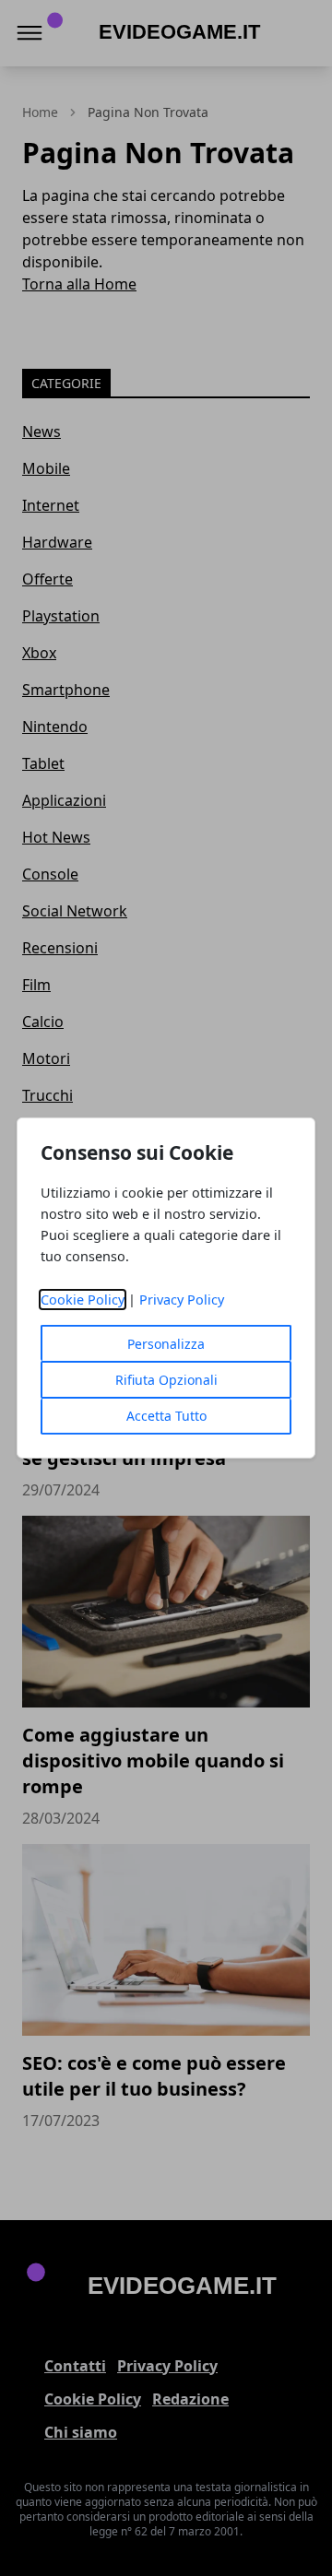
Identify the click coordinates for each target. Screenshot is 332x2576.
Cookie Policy (83, 1300)
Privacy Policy (182, 1300)
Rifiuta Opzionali (166, 1380)
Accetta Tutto (166, 1416)
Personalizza (166, 1344)
